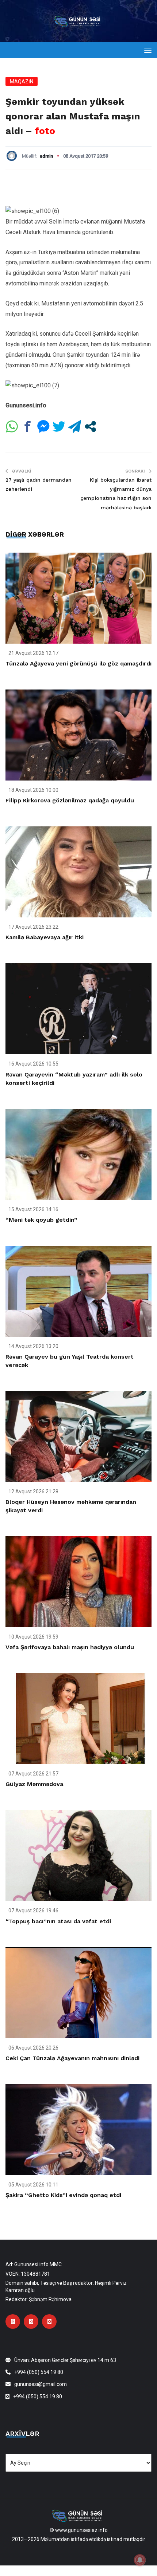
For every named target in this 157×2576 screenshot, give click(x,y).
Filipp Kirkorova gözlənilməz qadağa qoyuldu (70, 800)
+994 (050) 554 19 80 (39, 2372)
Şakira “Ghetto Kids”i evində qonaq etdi (63, 2195)
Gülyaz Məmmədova (34, 1784)
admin (46, 156)
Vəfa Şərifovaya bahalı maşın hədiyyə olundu (70, 1647)
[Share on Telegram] (75, 426)
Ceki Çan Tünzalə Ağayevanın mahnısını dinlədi (72, 2058)
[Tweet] (59, 426)
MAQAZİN (22, 82)
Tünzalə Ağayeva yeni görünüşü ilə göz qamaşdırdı (78, 663)
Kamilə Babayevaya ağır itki (45, 937)
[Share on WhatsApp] (12, 426)
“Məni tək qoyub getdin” (41, 1220)
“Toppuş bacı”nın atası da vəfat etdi (58, 1921)
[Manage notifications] (140, 2560)
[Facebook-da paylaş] (28, 426)
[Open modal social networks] (90, 426)
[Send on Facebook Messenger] (43, 426)
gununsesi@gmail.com (41, 2384)
